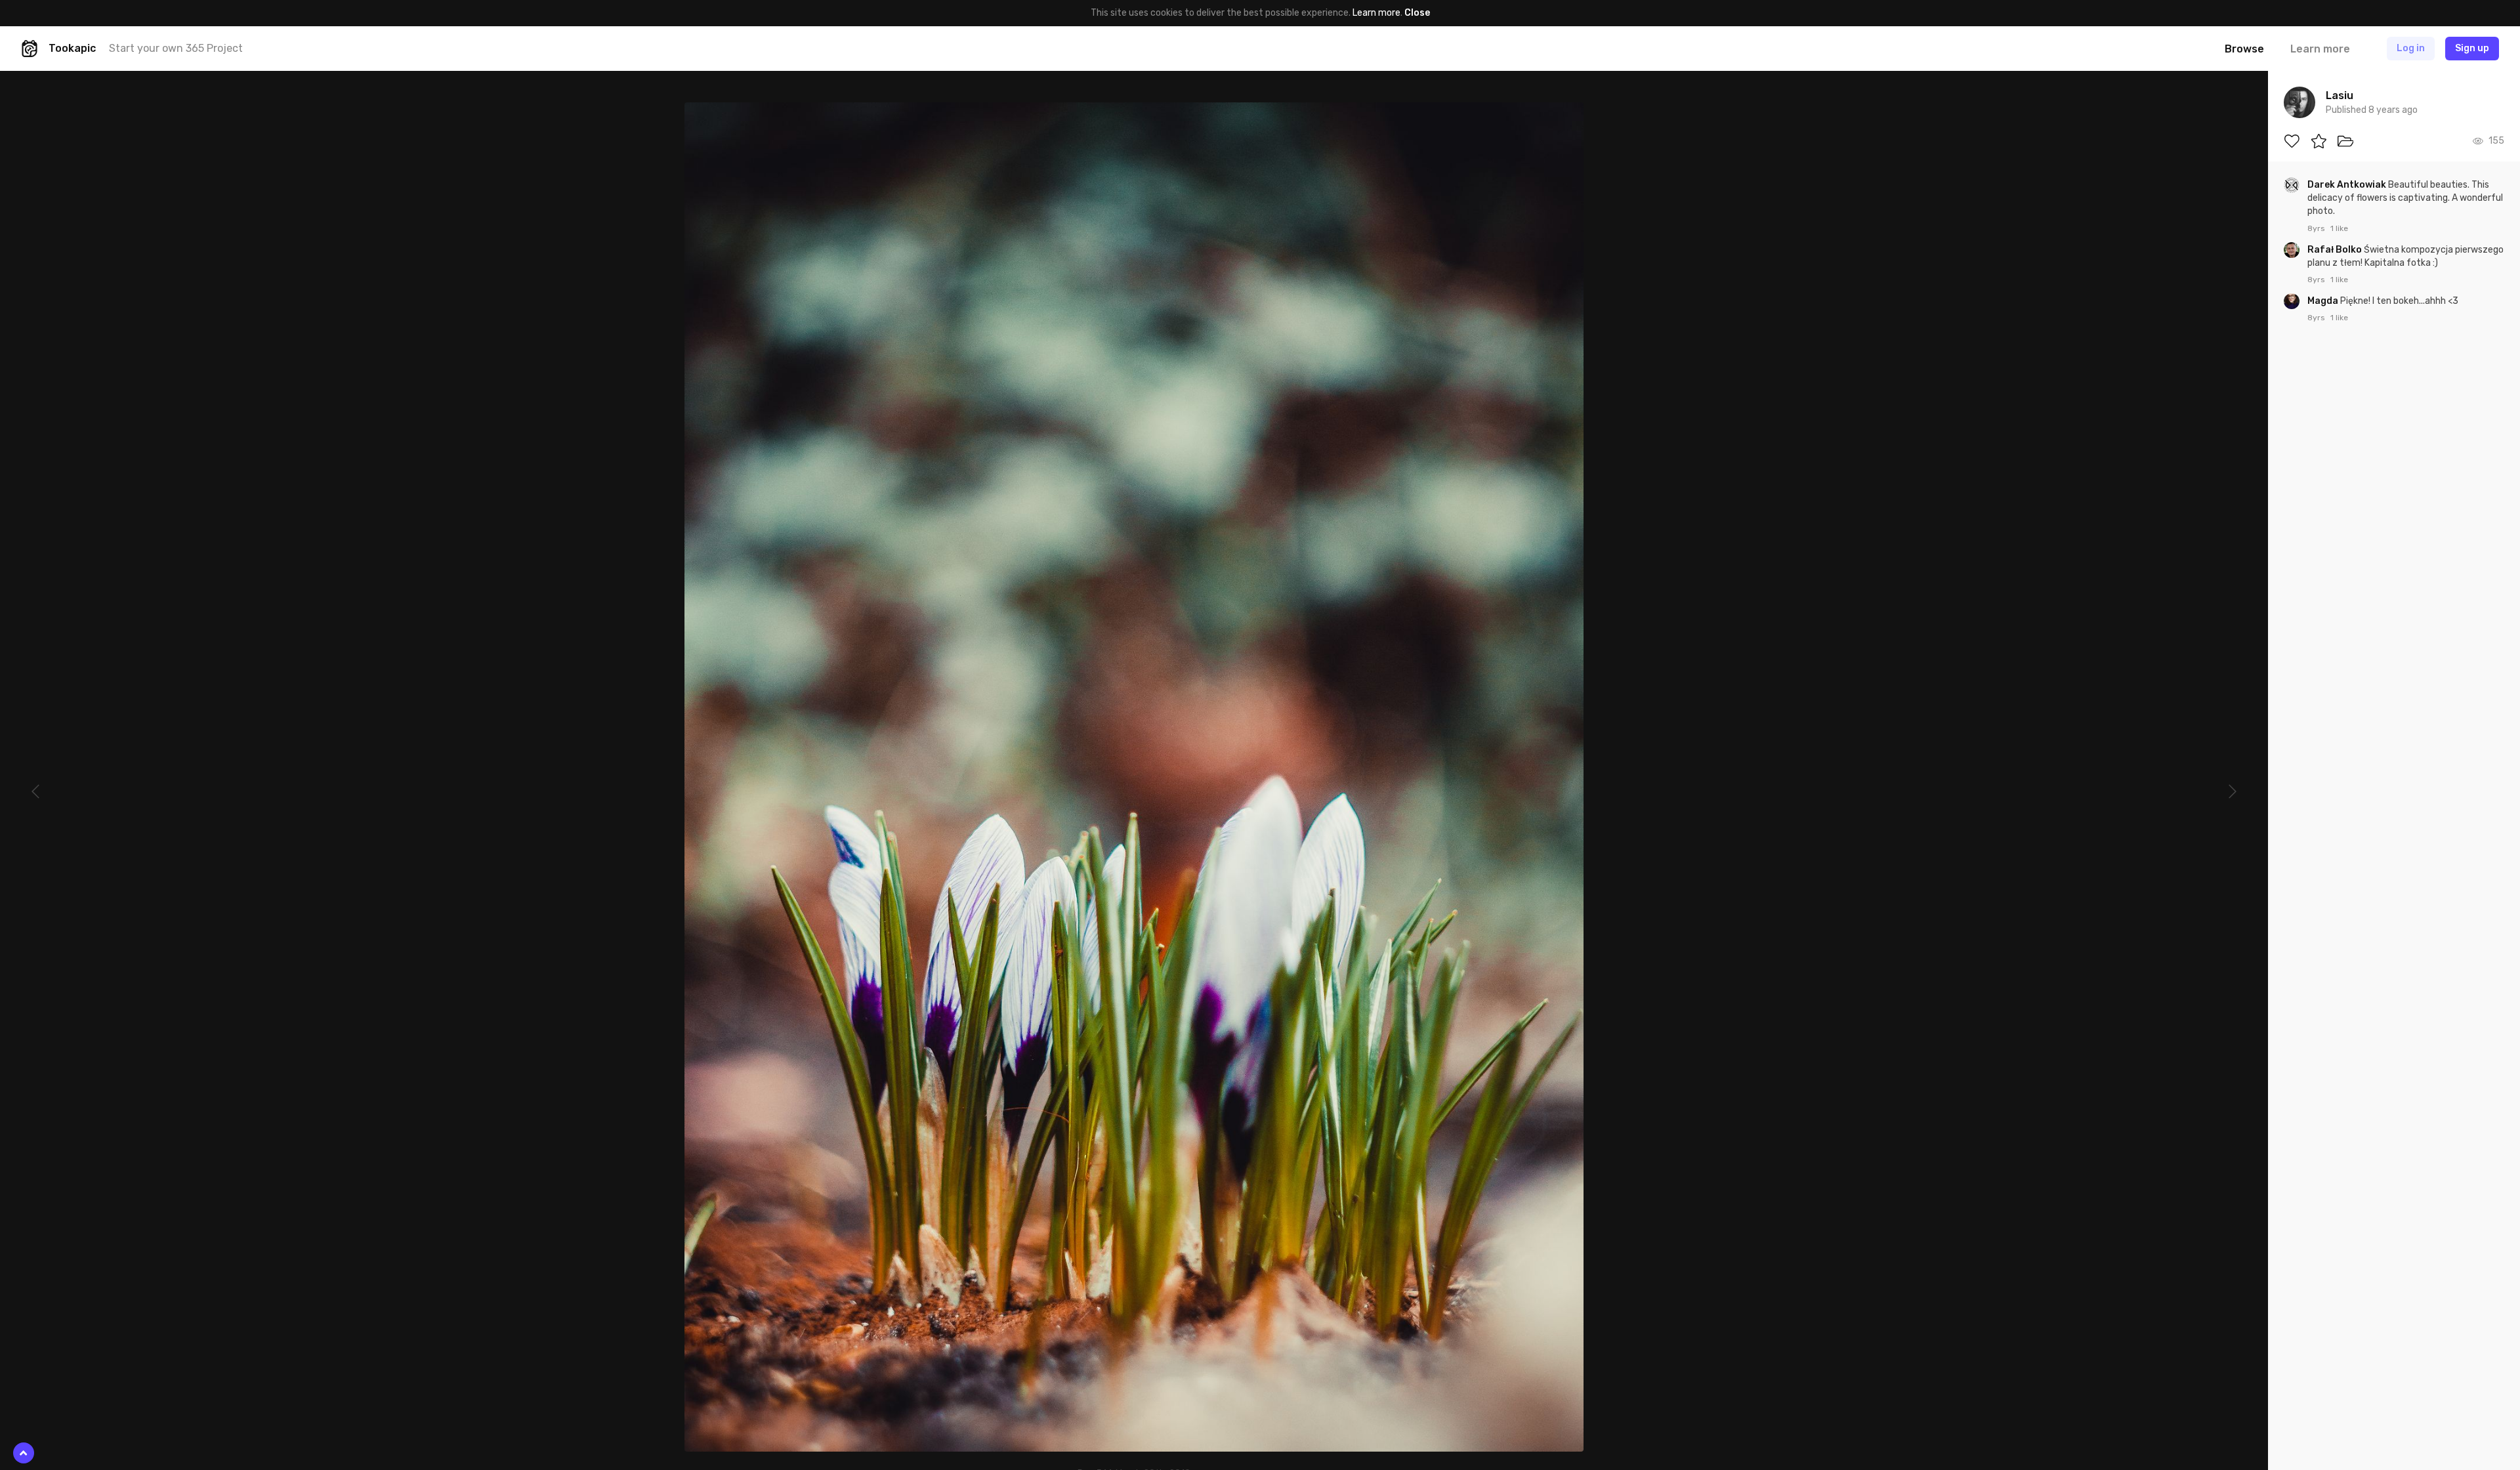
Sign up (2472, 48)
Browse (2244, 49)
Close (1417, 13)
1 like (2339, 228)
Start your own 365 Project (176, 48)
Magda (2324, 301)
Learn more (1376, 13)
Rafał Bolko (2336, 250)
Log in (2411, 48)
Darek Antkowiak (2348, 185)
